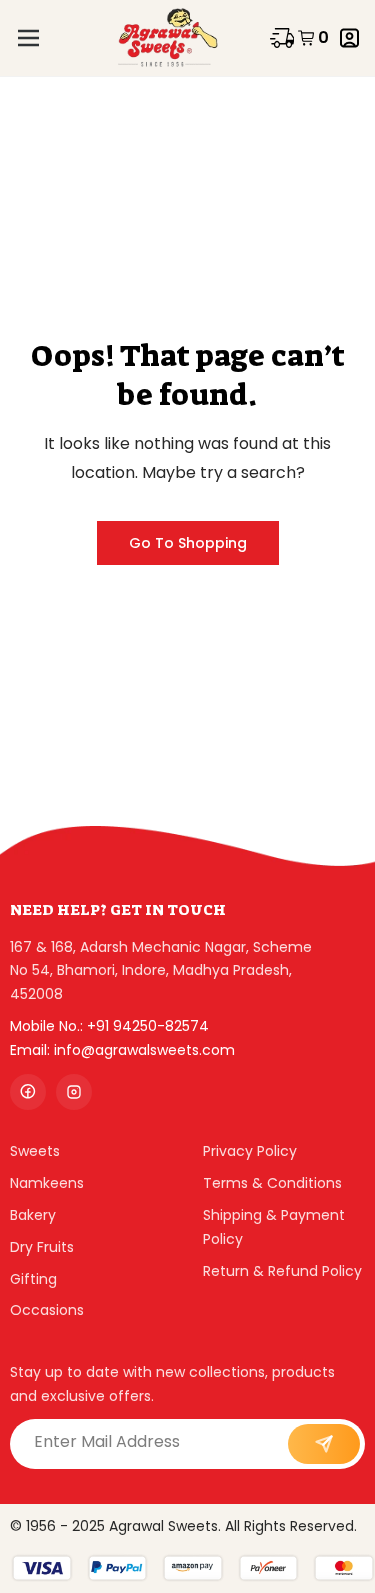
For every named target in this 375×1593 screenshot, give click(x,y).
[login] (349, 38)
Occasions (47, 1310)
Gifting (33, 1279)
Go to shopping (188, 543)
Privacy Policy (250, 1151)
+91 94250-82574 (148, 1026)
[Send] (324, 1444)
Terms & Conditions (272, 1183)
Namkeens (47, 1183)
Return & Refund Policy (282, 1271)
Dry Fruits (42, 1247)
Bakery (33, 1215)
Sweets (35, 1151)
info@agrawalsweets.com (144, 1050)
